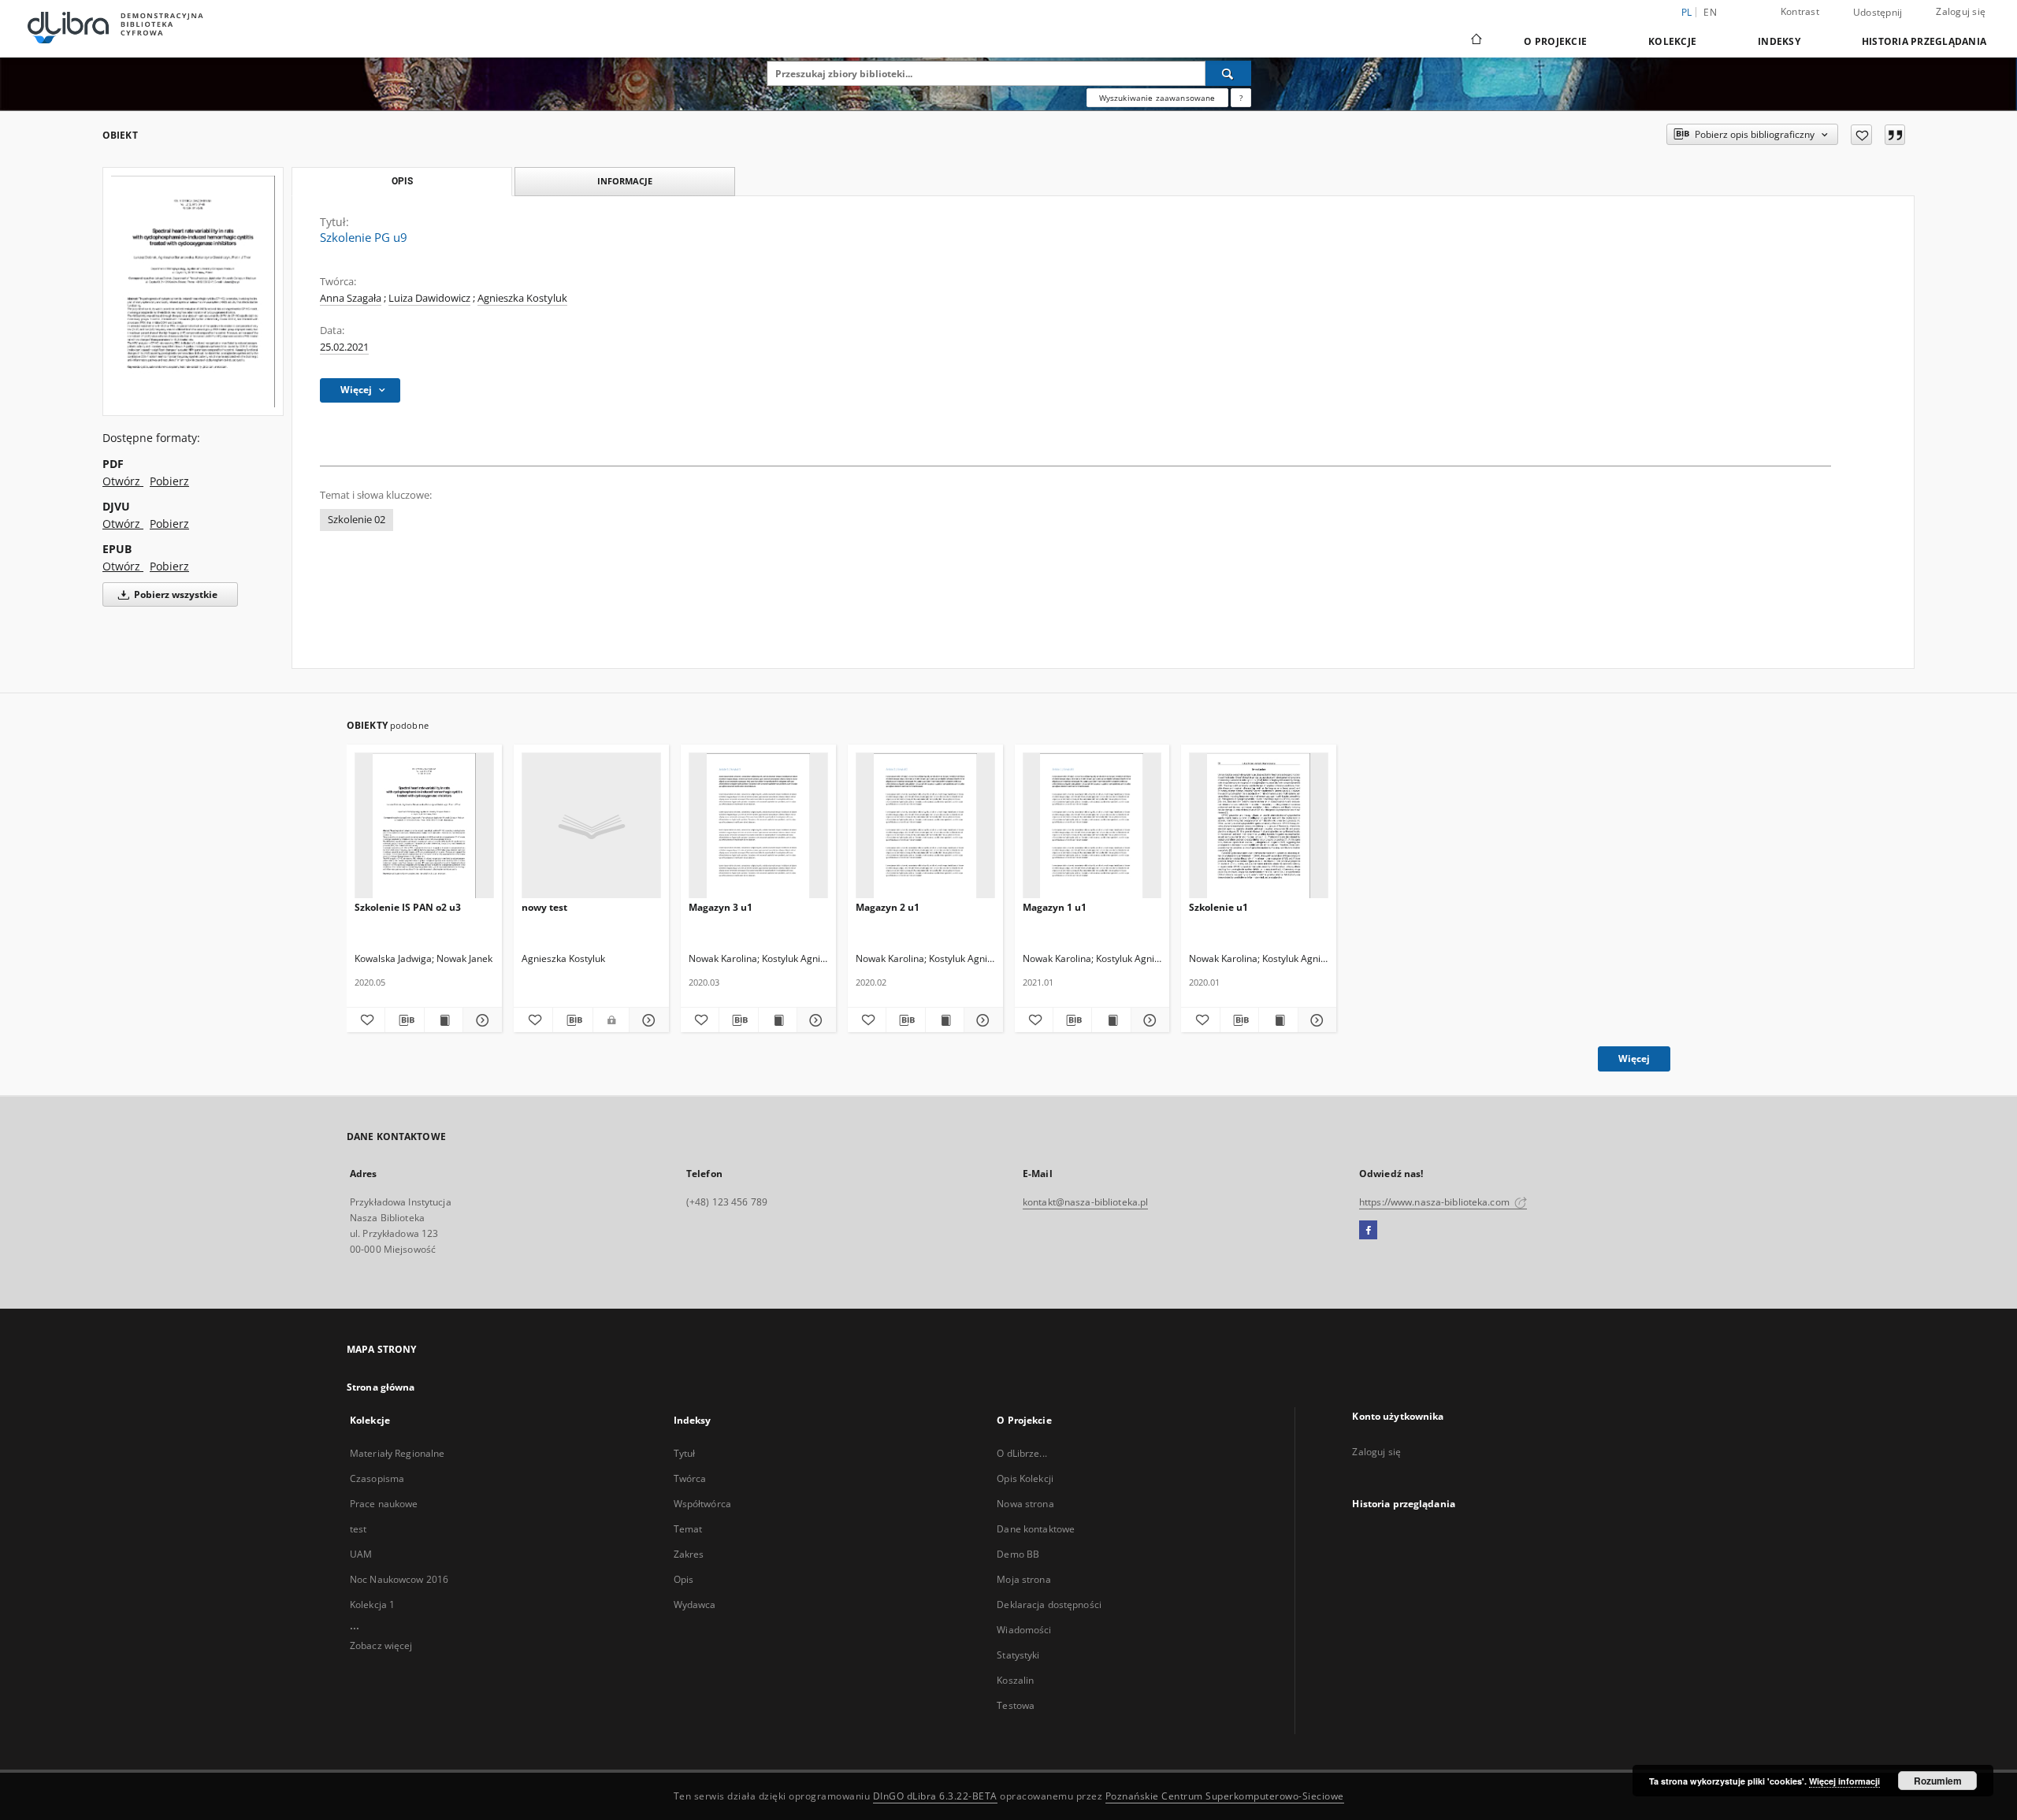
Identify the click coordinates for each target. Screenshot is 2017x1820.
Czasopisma (377, 1478)
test (358, 1529)
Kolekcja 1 (372, 1605)
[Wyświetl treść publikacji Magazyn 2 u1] (945, 1020)
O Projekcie (1555, 41)
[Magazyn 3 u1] (758, 826)
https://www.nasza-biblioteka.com (1436, 1202)
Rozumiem (1938, 1781)
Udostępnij (1878, 13)
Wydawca (695, 1605)
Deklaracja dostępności (1049, 1605)
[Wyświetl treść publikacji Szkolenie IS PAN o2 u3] (444, 1020)
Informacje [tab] (625, 181)
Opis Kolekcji (1025, 1478)
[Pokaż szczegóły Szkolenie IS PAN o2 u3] (480, 1020)
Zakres (689, 1554)
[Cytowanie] (1895, 135)
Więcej (1634, 1059)
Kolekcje (1672, 41)
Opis (683, 1579)
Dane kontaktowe (1036, 1529)
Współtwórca (702, 1504)
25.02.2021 (344, 347)
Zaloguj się (1961, 11)
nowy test (544, 907)
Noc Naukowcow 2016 (399, 1579)
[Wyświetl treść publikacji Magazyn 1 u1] (1111, 1020)
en (1710, 12)
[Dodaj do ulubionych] (1861, 135)
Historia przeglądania (1924, 41)
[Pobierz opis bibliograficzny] (404, 1020)
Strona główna (381, 1387)
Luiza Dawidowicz (429, 298)
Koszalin (1015, 1680)
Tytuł (685, 1453)
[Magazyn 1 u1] (1092, 826)
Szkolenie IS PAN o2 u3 (408, 907)
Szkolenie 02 (357, 520)
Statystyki (1018, 1655)
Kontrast (1800, 11)
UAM (361, 1554)
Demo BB (1018, 1554)
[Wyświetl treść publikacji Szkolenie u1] (1278, 1020)
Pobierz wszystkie (175, 594)
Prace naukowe (384, 1504)
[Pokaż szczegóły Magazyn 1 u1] (1148, 1020)
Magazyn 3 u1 (721, 907)
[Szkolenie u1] (1259, 826)
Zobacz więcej (381, 1645)
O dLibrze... (1022, 1453)
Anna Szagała (351, 298)
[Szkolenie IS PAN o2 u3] (424, 826)
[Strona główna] (1475, 41)
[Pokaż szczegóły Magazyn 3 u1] (814, 1020)
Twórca (690, 1478)
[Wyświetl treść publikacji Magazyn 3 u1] (778, 1020)
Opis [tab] (402, 181)
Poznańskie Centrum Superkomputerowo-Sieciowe (1225, 1796)
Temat (688, 1529)
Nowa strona (1025, 1504)
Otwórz (123, 481)
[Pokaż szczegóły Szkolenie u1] (1315, 1020)
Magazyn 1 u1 (1055, 907)
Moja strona (1023, 1579)
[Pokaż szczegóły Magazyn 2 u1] (981, 1020)
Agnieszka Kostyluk (522, 298)
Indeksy (1779, 41)
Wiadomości (1024, 1630)
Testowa (1016, 1705)
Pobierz (169, 481)
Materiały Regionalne (397, 1453)
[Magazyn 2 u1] (925, 826)
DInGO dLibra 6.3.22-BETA (935, 1796)
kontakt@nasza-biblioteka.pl (1085, 1202)
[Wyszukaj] (1228, 73)
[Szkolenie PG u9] (193, 292)
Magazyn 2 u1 (888, 907)
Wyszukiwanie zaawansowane (1157, 98)
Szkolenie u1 (1218, 907)
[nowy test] (591, 826)
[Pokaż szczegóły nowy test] (646, 1020)
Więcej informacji (1844, 1781)
